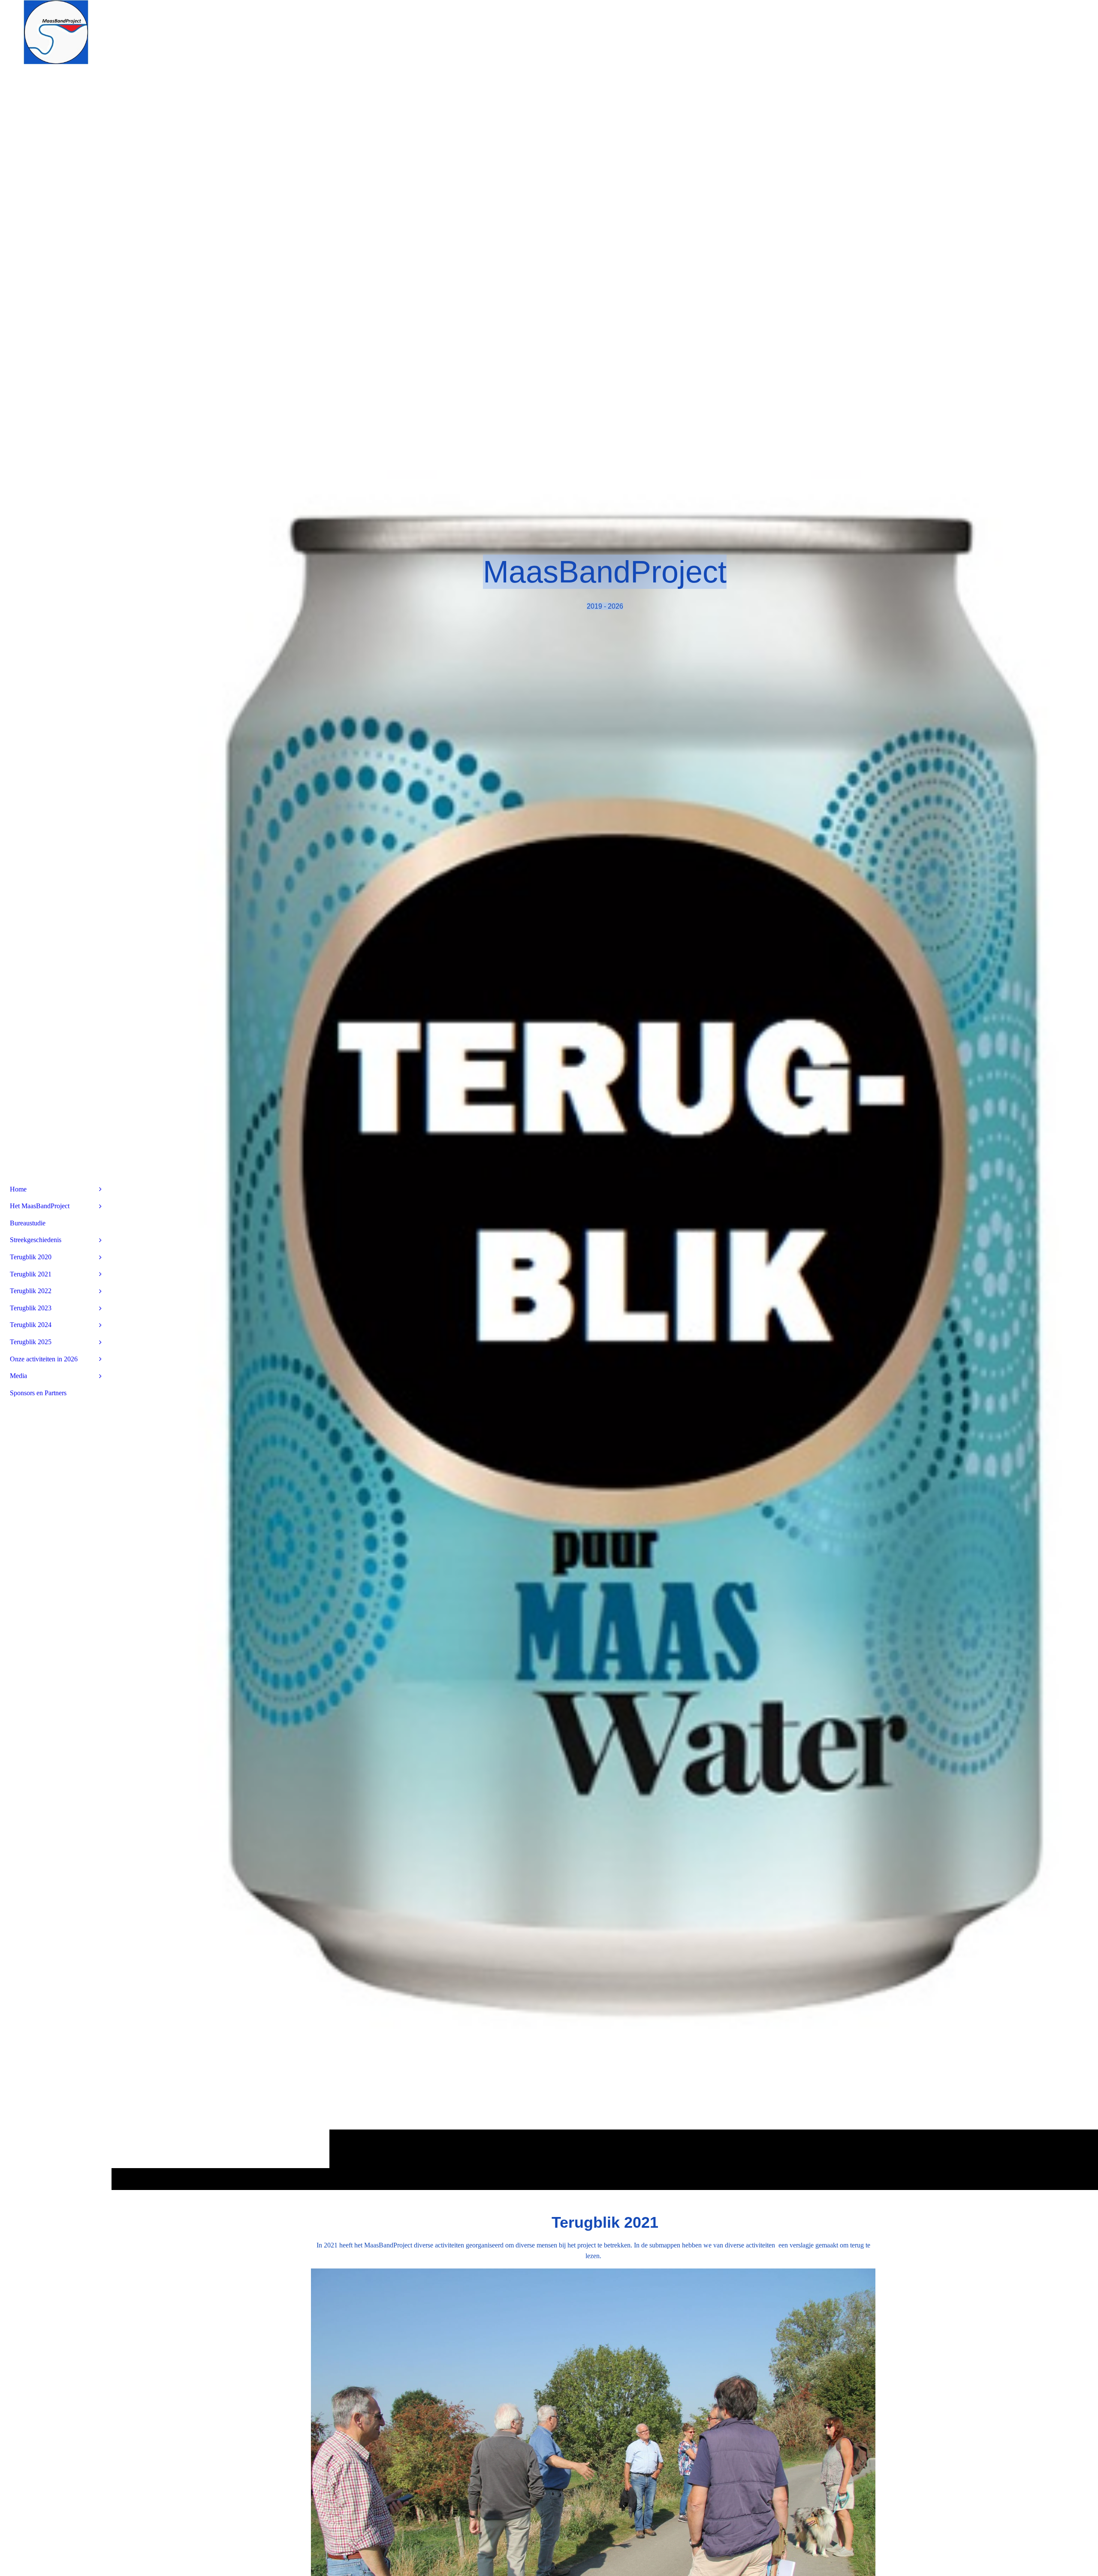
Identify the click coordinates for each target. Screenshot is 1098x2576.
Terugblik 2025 (31, 1342)
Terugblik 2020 (31, 1257)
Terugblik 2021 (31, 1274)
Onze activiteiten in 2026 (44, 1359)
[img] (605, 1095)
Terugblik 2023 (31, 1308)
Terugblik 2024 (31, 1325)
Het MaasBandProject (40, 1206)
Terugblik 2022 (31, 1291)
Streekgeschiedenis (36, 1240)
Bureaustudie (28, 1223)
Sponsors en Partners (38, 1393)
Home (18, 1189)
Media (18, 1376)
